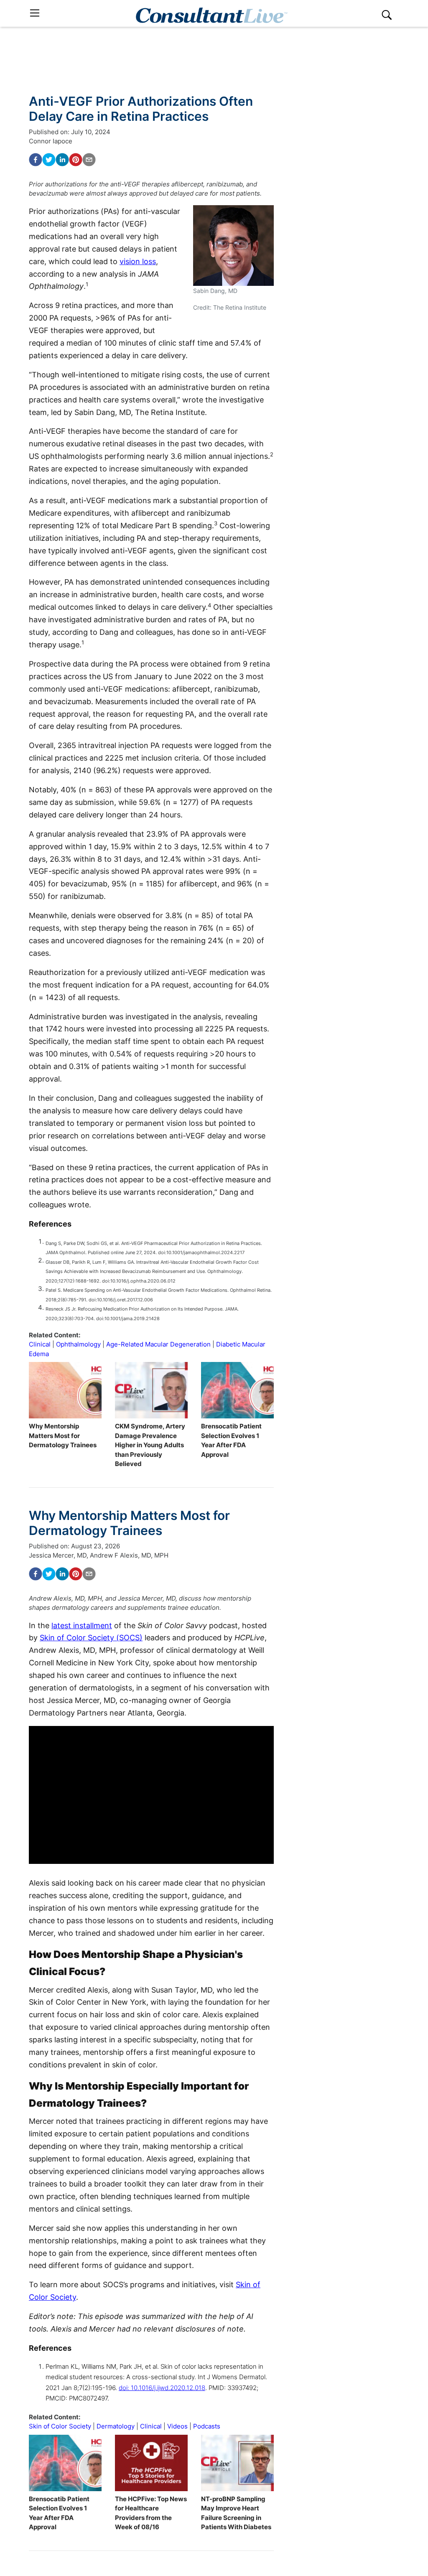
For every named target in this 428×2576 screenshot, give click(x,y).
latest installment (82, 1625)
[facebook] (36, 160)
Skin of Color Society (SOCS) (91, 1638)
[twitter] (49, 160)
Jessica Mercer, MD (58, 1555)
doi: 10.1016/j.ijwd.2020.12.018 (162, 2388)
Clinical (40, 1344)
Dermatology (116, 2426)
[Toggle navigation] (35, 13)
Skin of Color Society (60, 2426)
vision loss (138, 261)
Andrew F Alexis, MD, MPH (129, 1555)
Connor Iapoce (51, 141)
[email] (89, 160)
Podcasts (207, 2426)
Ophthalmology (78, 1344)
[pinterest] (76, 160)
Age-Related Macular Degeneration (158, 1344)
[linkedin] (62, 160)
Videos (177, 2426)
